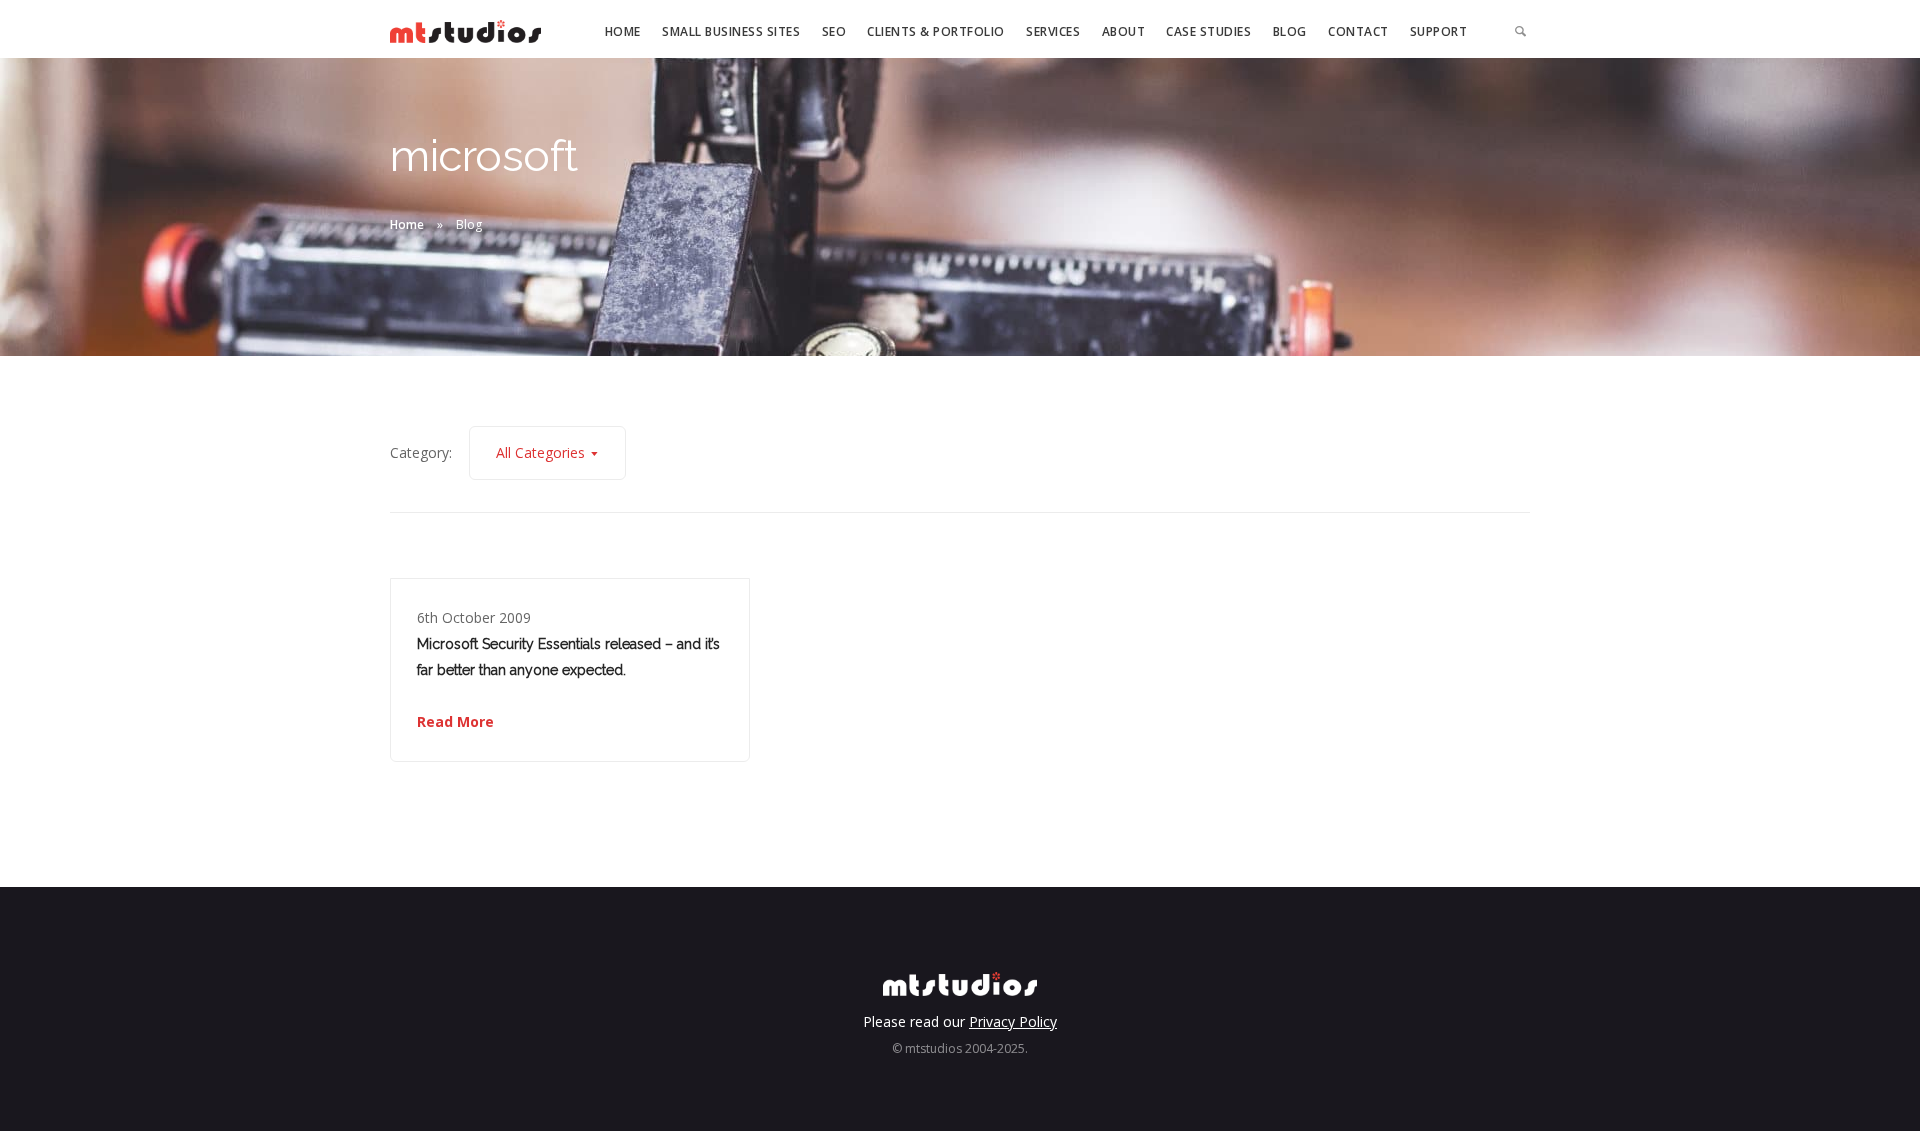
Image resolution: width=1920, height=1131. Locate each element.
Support (1439, 31)
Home (623, 31)
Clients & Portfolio (936, 31)
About (1124, 31)
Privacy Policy (1013, 1021)
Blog (1290, 31)
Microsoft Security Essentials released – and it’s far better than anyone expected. (568, 657)
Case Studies (1208, 31)
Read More (455, 721)
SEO (834, 31)
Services (1053, 31)
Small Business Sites (731, 31)
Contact (1358, 31)
